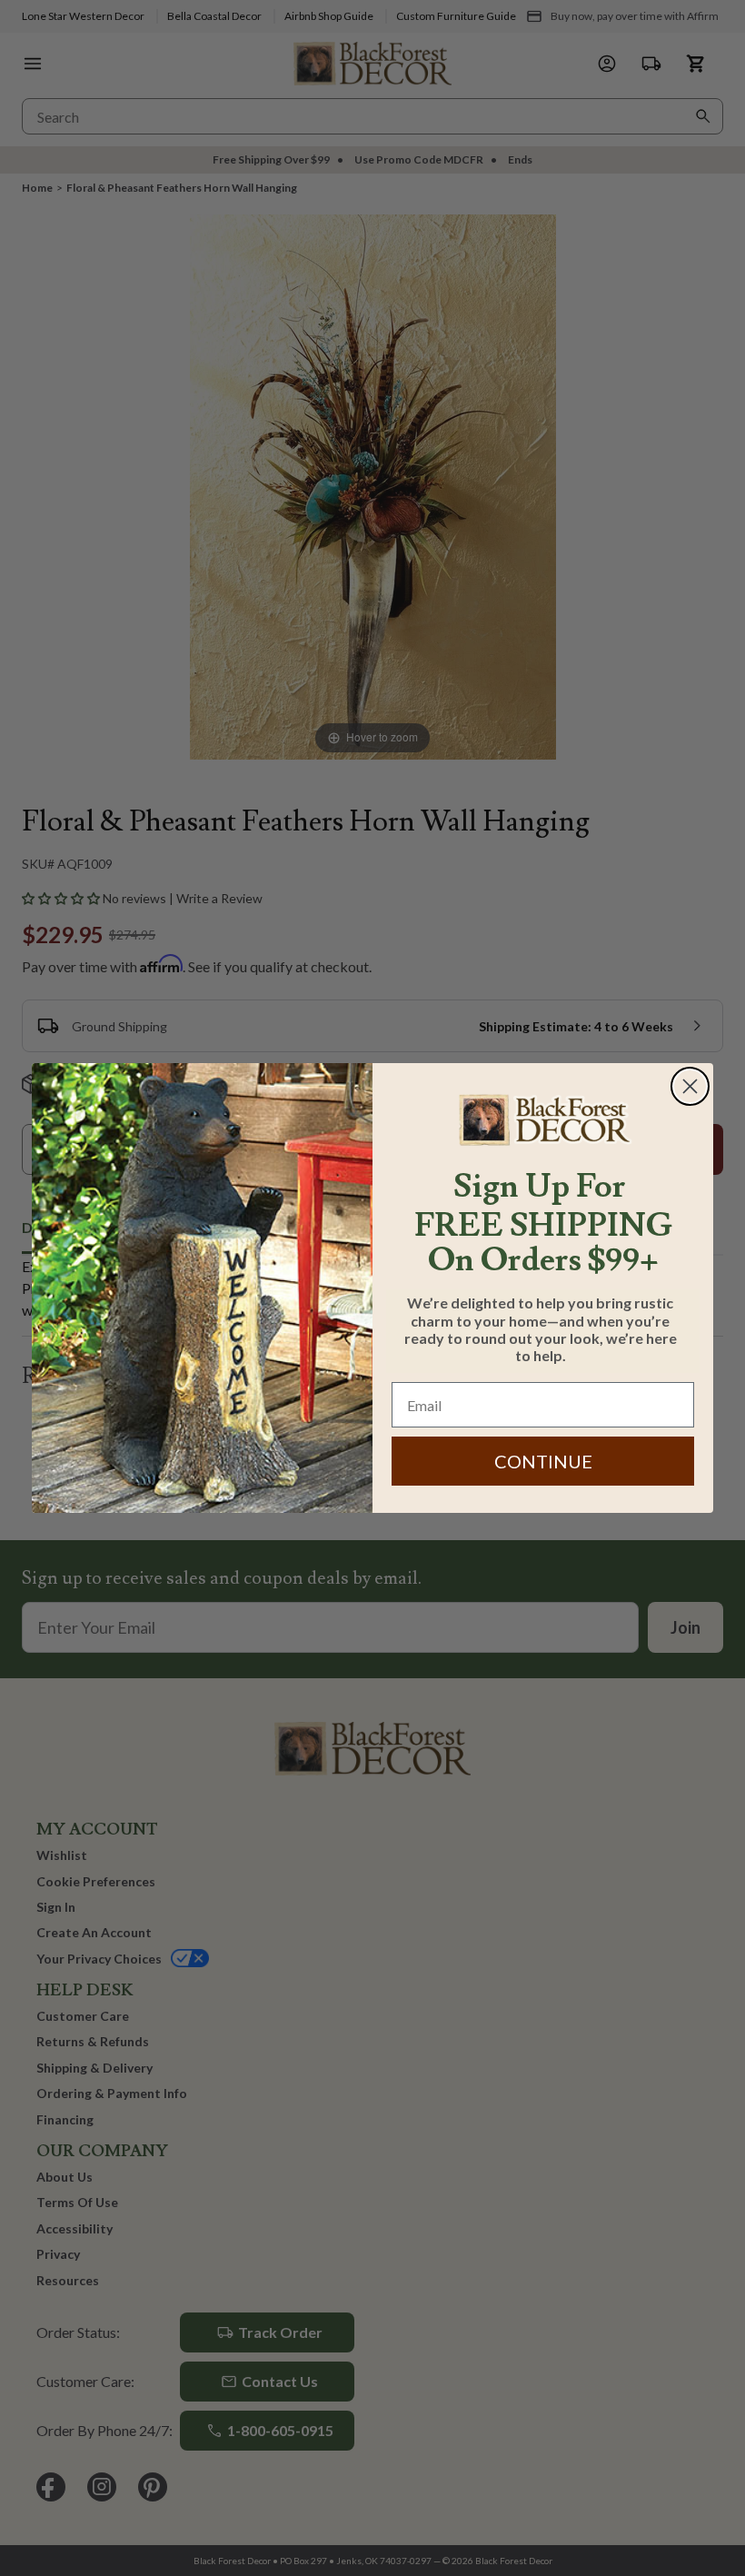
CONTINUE (543, 1461)
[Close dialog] (690, 1086)
